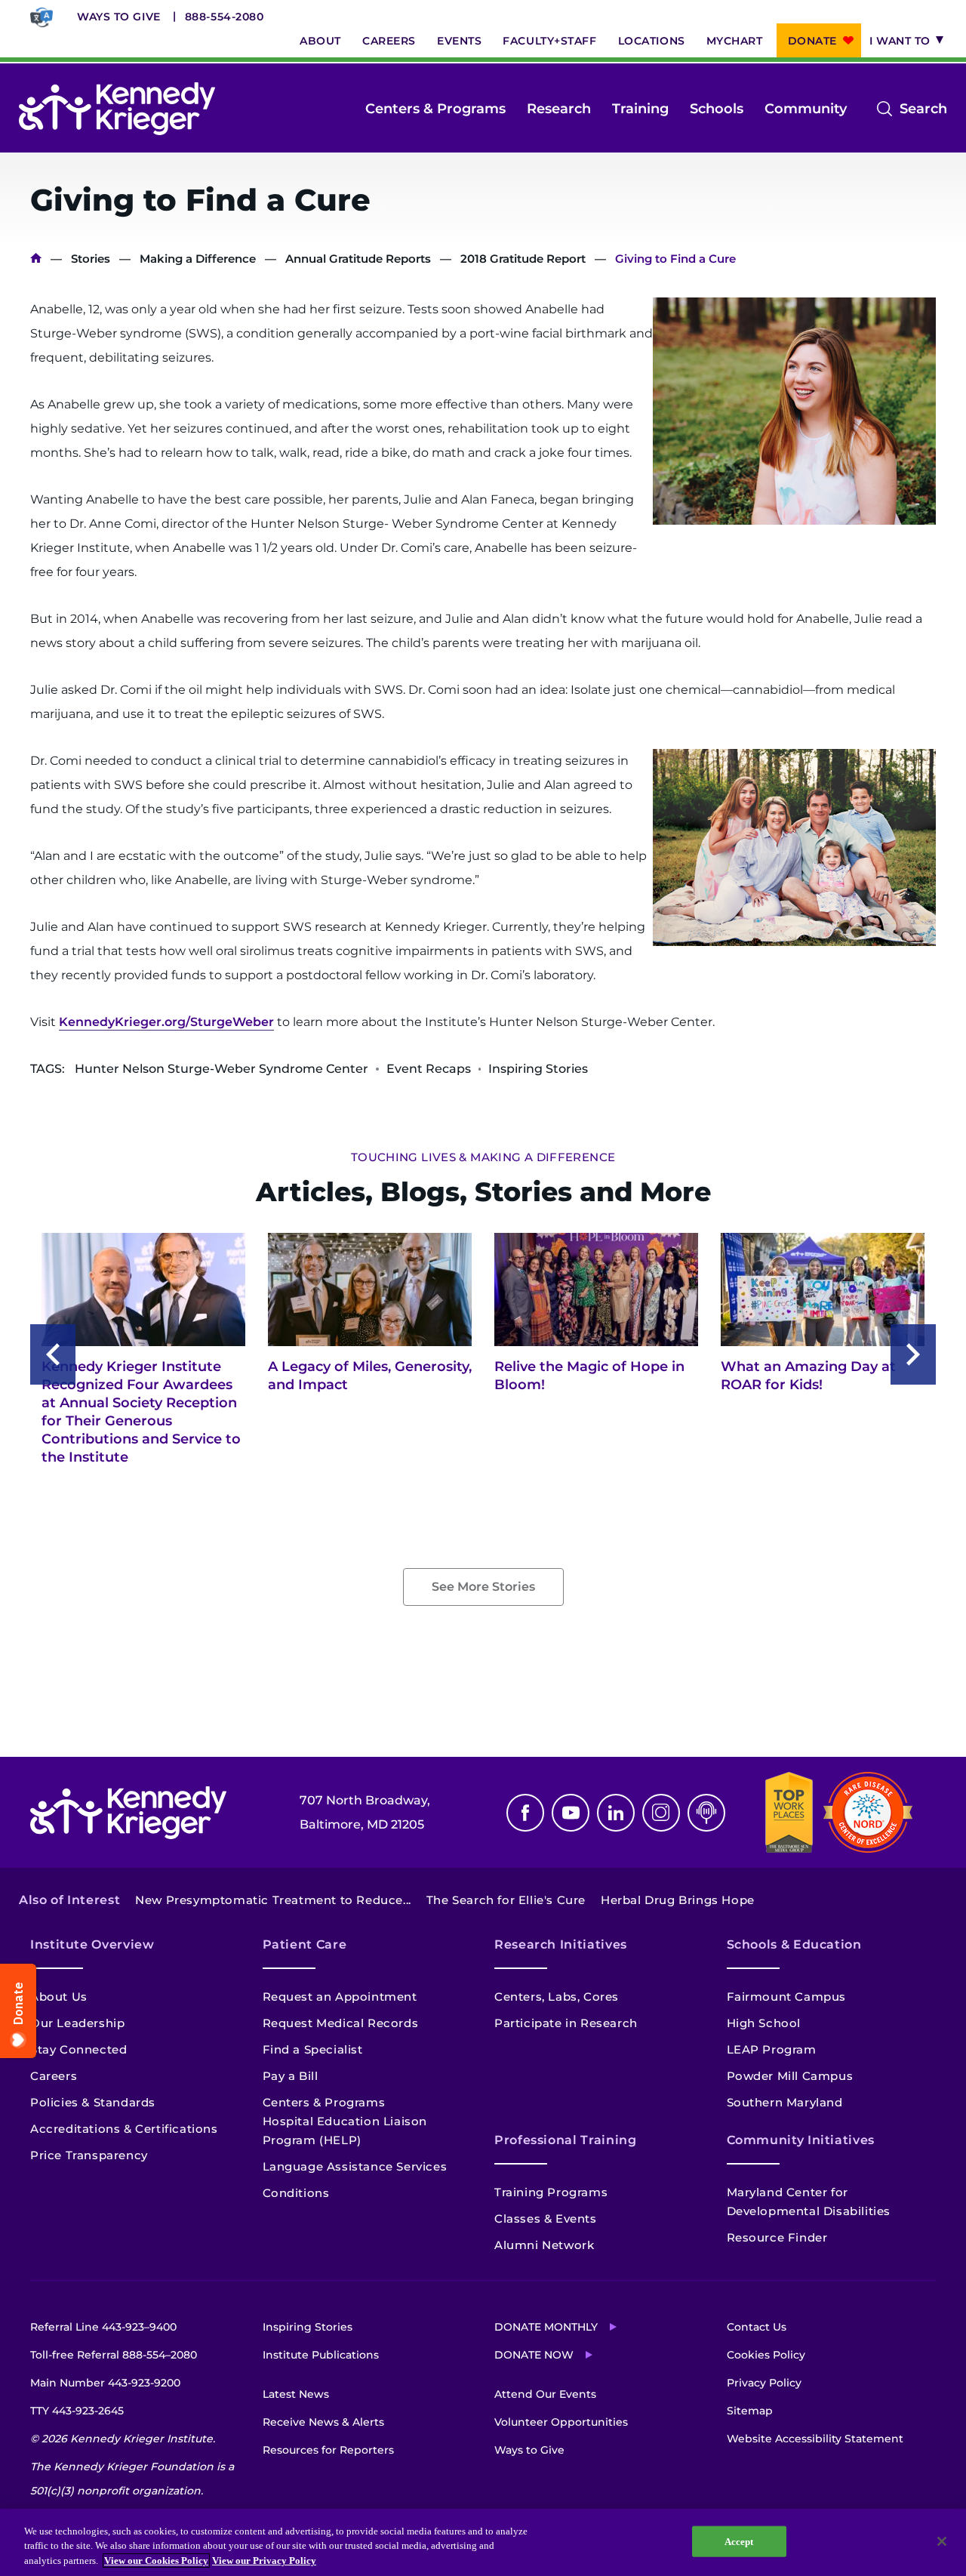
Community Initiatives (801, 2140)
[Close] (942, 2541)
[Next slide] (913, 1354)
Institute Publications (321, 2355)
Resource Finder (777, 2237)
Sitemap (750, 2411)
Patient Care (305, 1944)
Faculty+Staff (549, 41)
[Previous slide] (53, 1354)
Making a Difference (198, 259)
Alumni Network (544, 2245)
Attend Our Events (545, 2394)
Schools (717, 109)
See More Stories (483, 1587)
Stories (91, 259)
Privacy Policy (764, 2383)
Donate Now (534, 2355)
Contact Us (757, 2327)
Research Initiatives (561, 1944)
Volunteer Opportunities (561, 2422)
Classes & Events (546, 2219)
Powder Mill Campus (790, 2076)
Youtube (571, 1813)
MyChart (735, 41)
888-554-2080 (225, 17)
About (320, 41)
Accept (739, 2541)
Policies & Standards (93, 2102)
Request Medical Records (341, 2023)
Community (806, 109)
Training (640, 109)
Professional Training (565, 2140)
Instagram (661, 1813)
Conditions (296, 2193)
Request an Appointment (340, 1997)
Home (36, 259)
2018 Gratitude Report (523, 259)
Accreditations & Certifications (124, 2129)
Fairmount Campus (787, 1997)
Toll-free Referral (114, 2355)
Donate (812, 41)
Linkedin (616, 1813)
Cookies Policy (766, 2355)
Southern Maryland (785, 2102)
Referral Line (103, 2327)
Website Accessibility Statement (815, 2439)
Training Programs (551, 2192)
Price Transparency (89, 2155)
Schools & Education (794, 1944)
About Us (59, 1997)
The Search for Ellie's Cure (506, 1900)
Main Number (105, 2383)
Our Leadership (77, 2023)
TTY (77, 2411)
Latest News (296, 2394)
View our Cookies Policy (156, 2561)
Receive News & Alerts (323, 2422)
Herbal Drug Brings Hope (678, 1900)
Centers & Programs (435, 109)
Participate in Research (566, 2023)
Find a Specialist (313, 2049)
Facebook (525, 1813)
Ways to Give (119, 17)
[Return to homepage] (117, 109)
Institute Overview (92, 1944)
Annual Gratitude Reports (358, 259)
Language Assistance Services (355, 2166)
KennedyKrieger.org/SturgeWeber (166, 1022)
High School (764, 2023)
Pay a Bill (291, 2076)
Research (559, 109)
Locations (652, 41)
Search (923, 110)
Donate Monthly (546, 2327)
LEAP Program (772, 2049)
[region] (483, 2542)
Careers (389, 41)
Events (459, 41)
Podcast (706, 1813)
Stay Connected (78, 2049)
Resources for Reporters (328, 2450)
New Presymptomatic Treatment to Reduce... (273, 1900)
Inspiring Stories (308, 2327)
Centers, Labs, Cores (557, 1997)
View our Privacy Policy (264, 2561)
